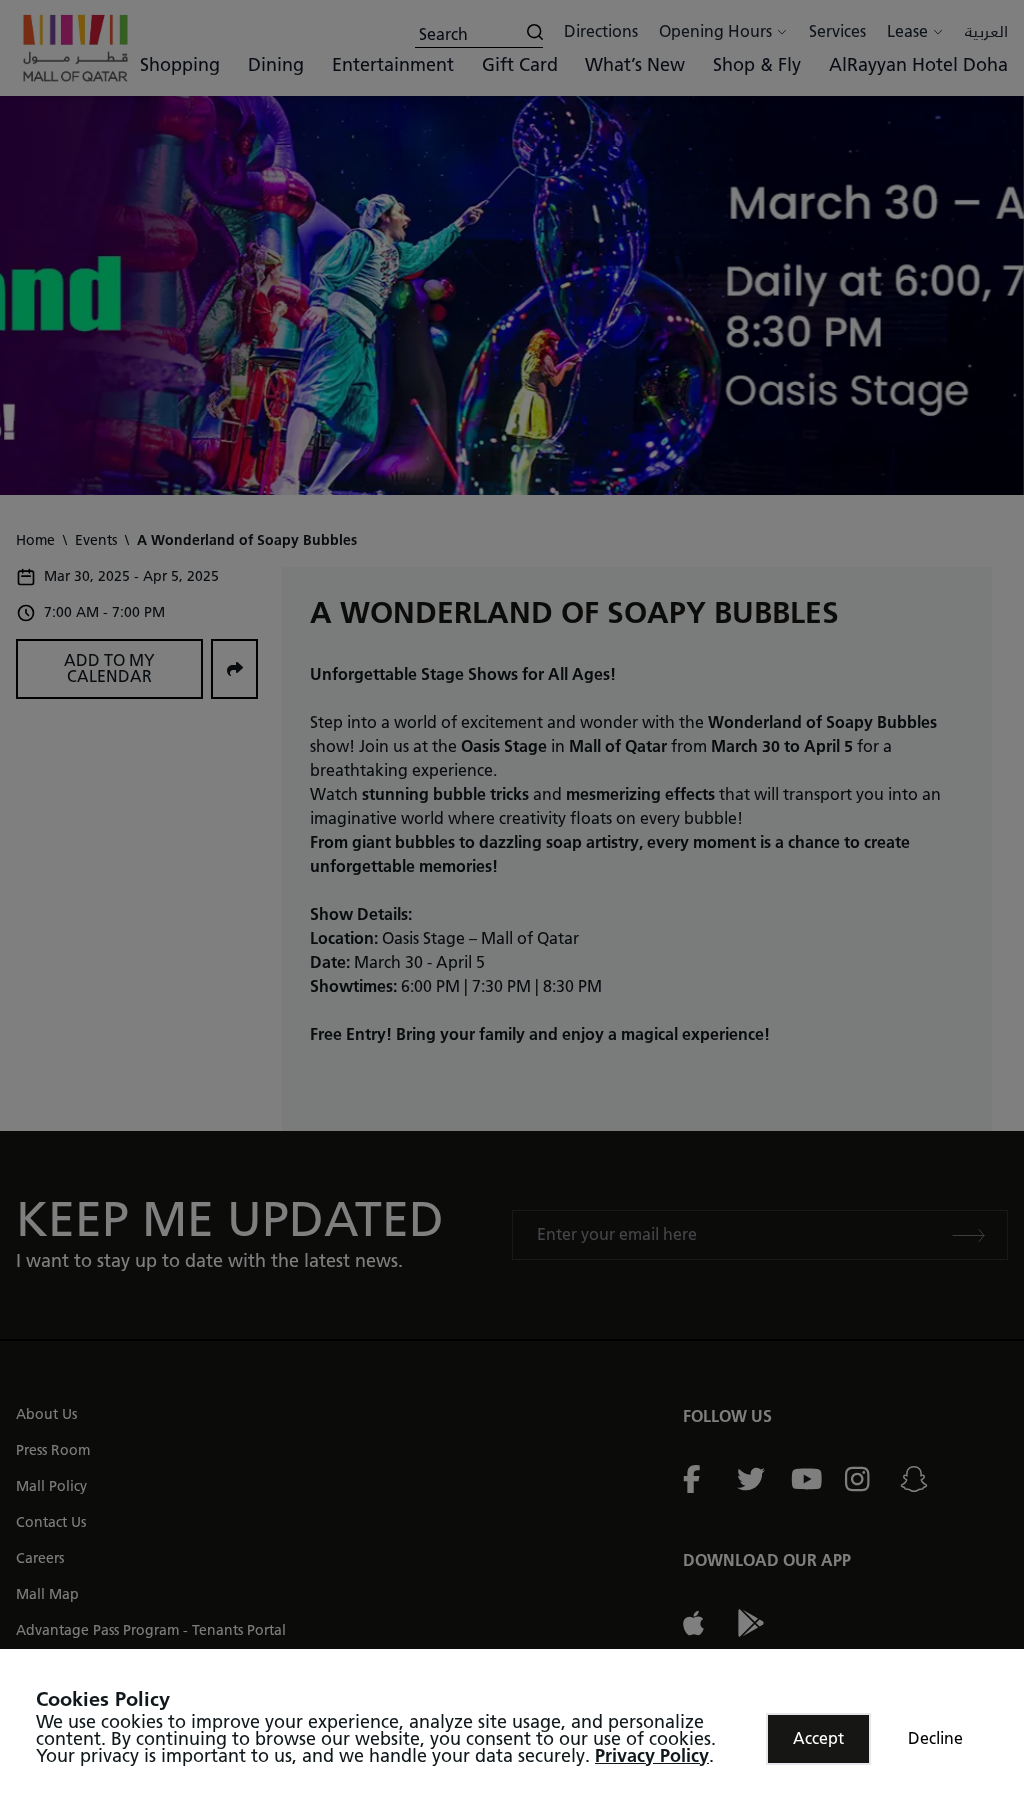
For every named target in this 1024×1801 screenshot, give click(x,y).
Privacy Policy (652, 1756)
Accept (818, 1738)
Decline (935, 1738)
